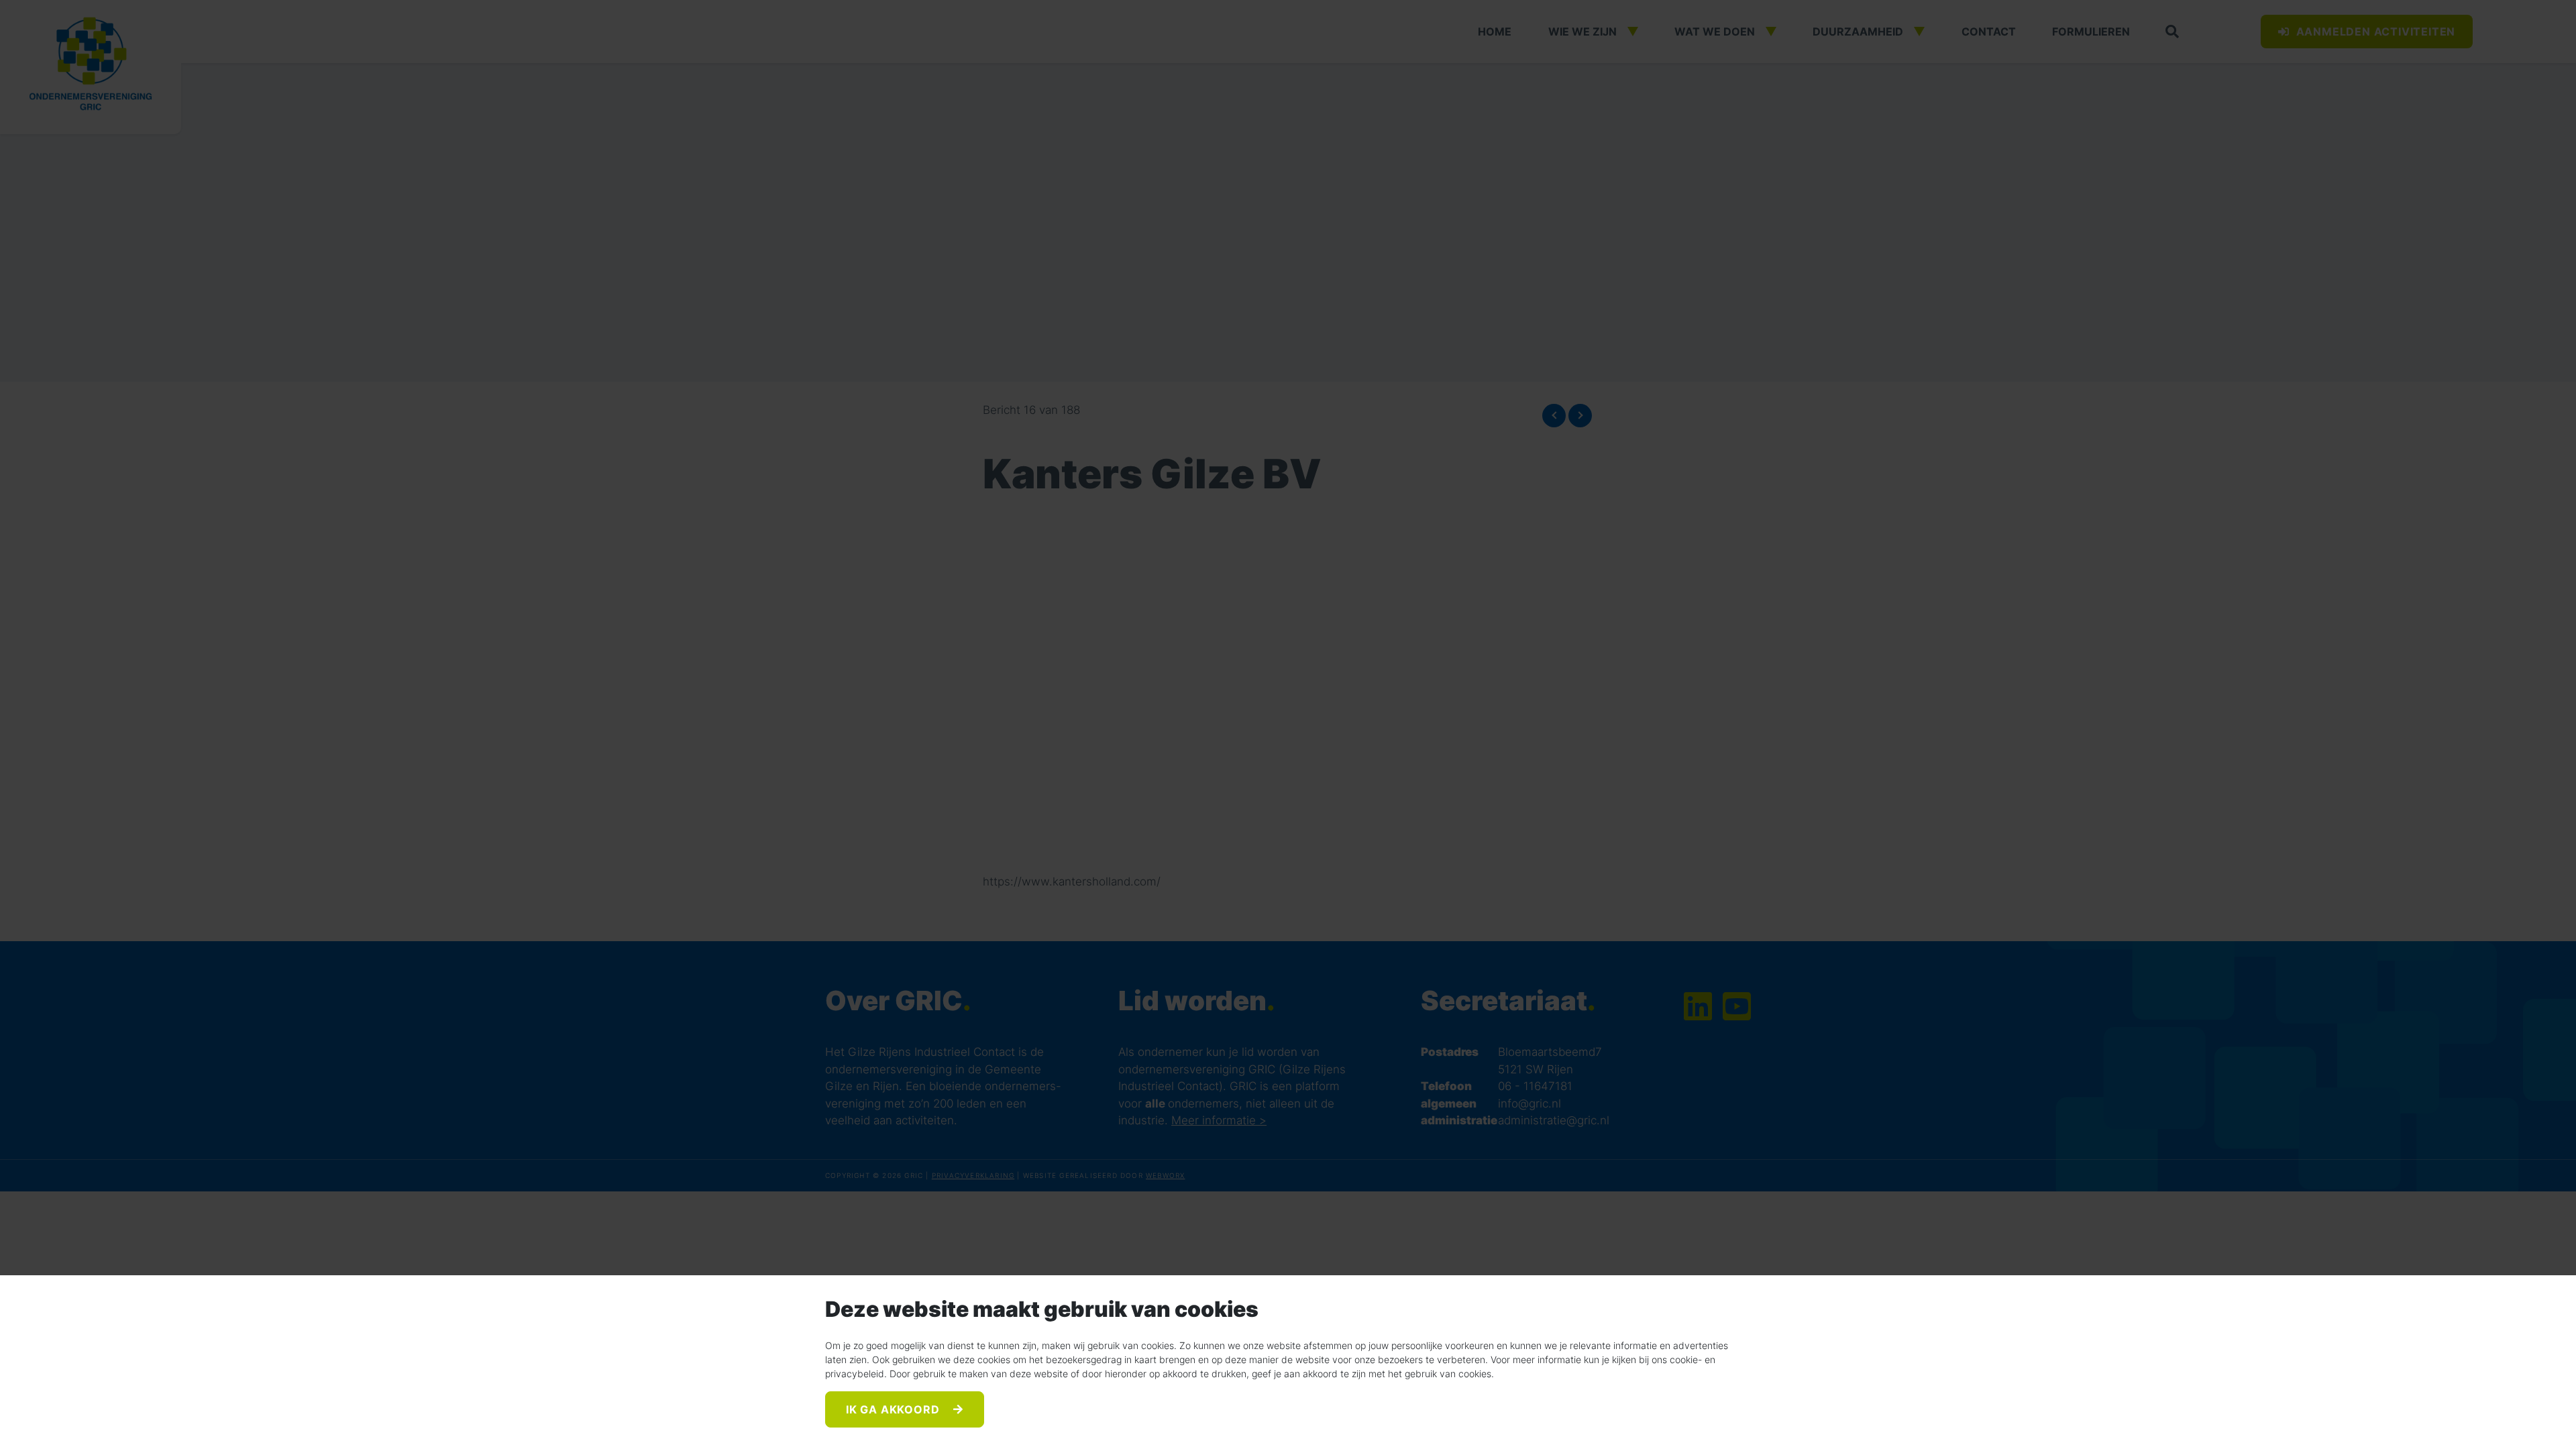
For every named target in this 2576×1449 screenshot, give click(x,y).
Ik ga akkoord (894, 1409)
